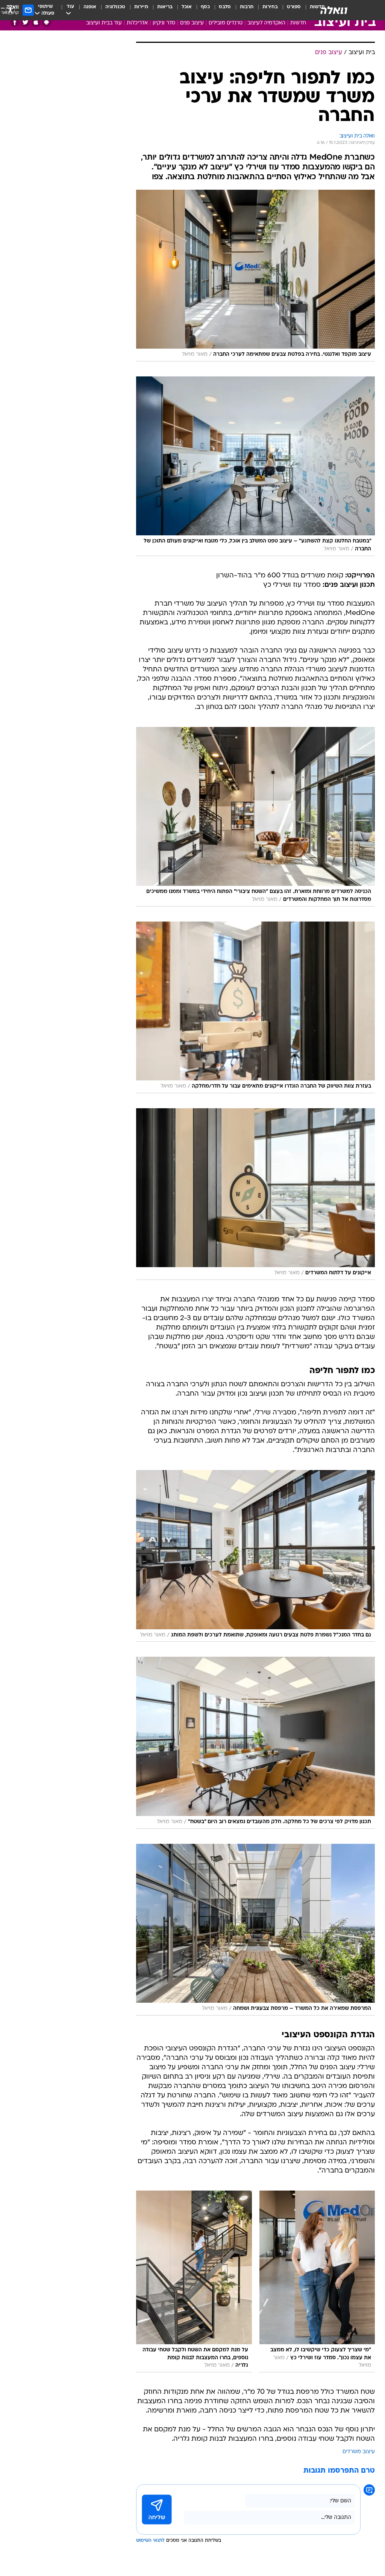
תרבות (247, 7)
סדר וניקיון (164, 23)
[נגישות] (10, 10)
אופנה (90, 7)
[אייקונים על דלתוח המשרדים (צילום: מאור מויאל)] (255, 1194)
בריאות (165, 7)
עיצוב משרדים (359, 2452)
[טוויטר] (25, 22)
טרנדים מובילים (226, 23)
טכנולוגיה (115, 7)
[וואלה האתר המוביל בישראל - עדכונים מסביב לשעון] (334, 10)
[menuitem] (289, 10)
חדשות (298, 23)
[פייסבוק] (15, 22)
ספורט (294, 7)
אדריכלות (137, 23)
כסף (205, 7)
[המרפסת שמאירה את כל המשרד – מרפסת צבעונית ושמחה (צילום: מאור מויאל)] (255, 1930)
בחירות (270, 7)
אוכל (187, 7)
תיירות (141, 7)
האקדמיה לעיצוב (266, 23)
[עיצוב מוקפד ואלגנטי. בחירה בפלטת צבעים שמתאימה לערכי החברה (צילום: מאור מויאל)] (255, 276)
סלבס (225, 7)
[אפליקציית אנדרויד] (46, 22)
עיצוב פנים (192, 23)
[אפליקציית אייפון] (36, 22)
